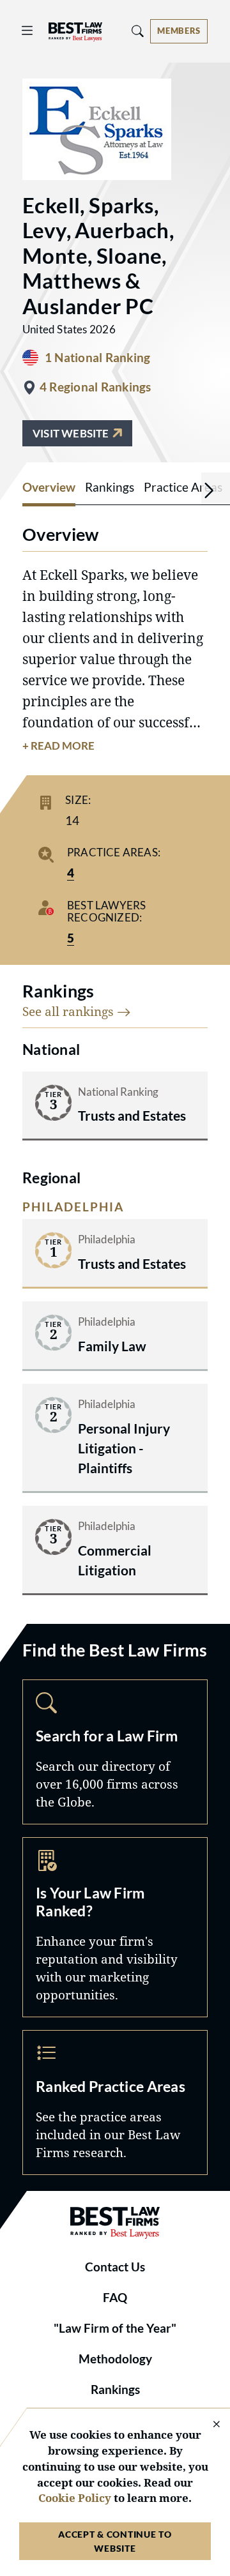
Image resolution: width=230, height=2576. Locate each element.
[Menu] (27, 31)
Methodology (115, 2359)
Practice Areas (115, 2102)
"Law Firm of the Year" (115, 2328)
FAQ (115, 2298)
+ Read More (58, 746)
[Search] (138, 31)
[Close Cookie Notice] (208, 2425)
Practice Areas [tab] (183, 487)
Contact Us (115, 2267)
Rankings (115, 2390)
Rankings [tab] (110, 487)
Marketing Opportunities (115, 1927)
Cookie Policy (75, 2498)
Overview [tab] (49, 487)
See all (70, 1011)
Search (115, 1752)
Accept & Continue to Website (115, 2541)
